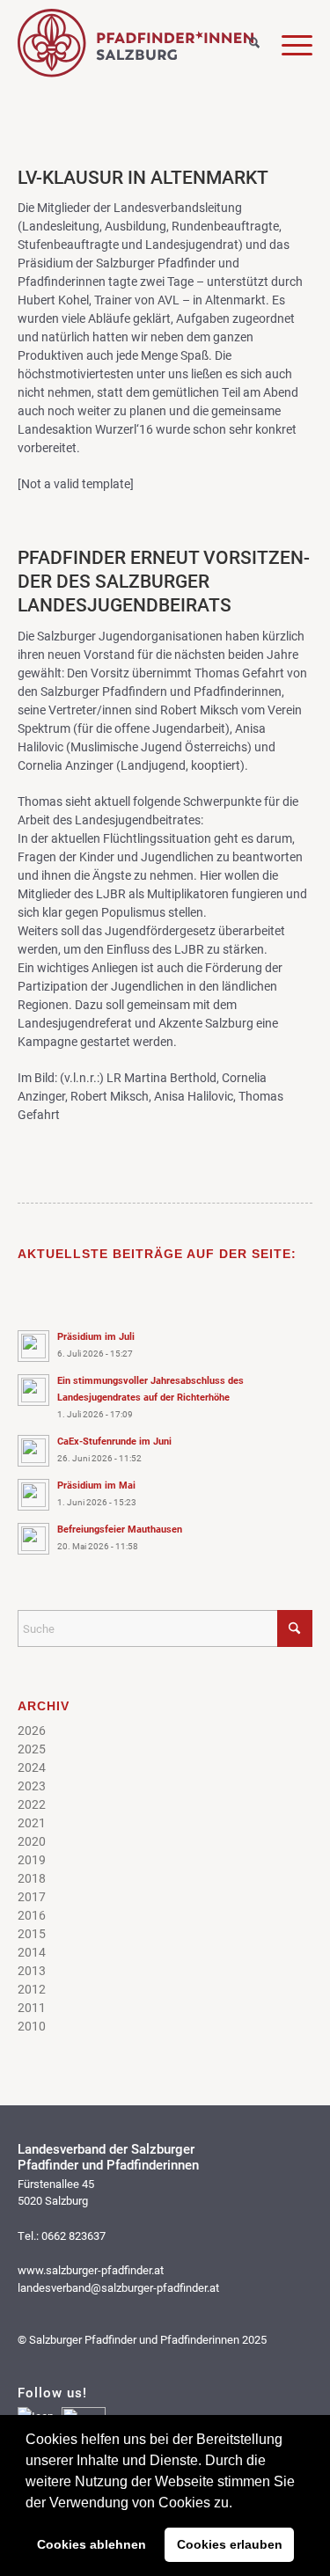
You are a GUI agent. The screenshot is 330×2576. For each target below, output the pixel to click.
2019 (32, 1859)
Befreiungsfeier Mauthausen (120, 1529)
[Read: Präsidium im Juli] (33, 1346)
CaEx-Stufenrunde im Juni (114, 1441)
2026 (32, 1730)
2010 (32, 2026)
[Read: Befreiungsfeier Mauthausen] (33, 1539)
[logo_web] (136, 43)
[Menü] (286, 44)
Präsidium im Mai (96, 1485)
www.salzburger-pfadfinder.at (91, 2270)
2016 (32, 1915)
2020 (32, 1841)
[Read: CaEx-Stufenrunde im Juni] (33, 1451)
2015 (32, 1933)
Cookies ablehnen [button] (92, 2544)
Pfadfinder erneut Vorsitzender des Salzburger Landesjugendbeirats (164, 581)
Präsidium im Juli (96, 1336)
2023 (32, 1786)
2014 (32, 1952)
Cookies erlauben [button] (230, 2544)
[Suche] (243, 44)
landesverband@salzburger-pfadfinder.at (118, 2287)
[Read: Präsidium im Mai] (33, 1495)
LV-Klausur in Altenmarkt (143, 177)
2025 (32, 1749)
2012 (32, 1989)
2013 (32, 1970)
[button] (238, 2504)
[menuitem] (243, 40)
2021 (32, 1822)
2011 (32, 2007)
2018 (32, 1878)
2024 (32, 1767)
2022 (32, 1804)
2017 (32, 1896)
